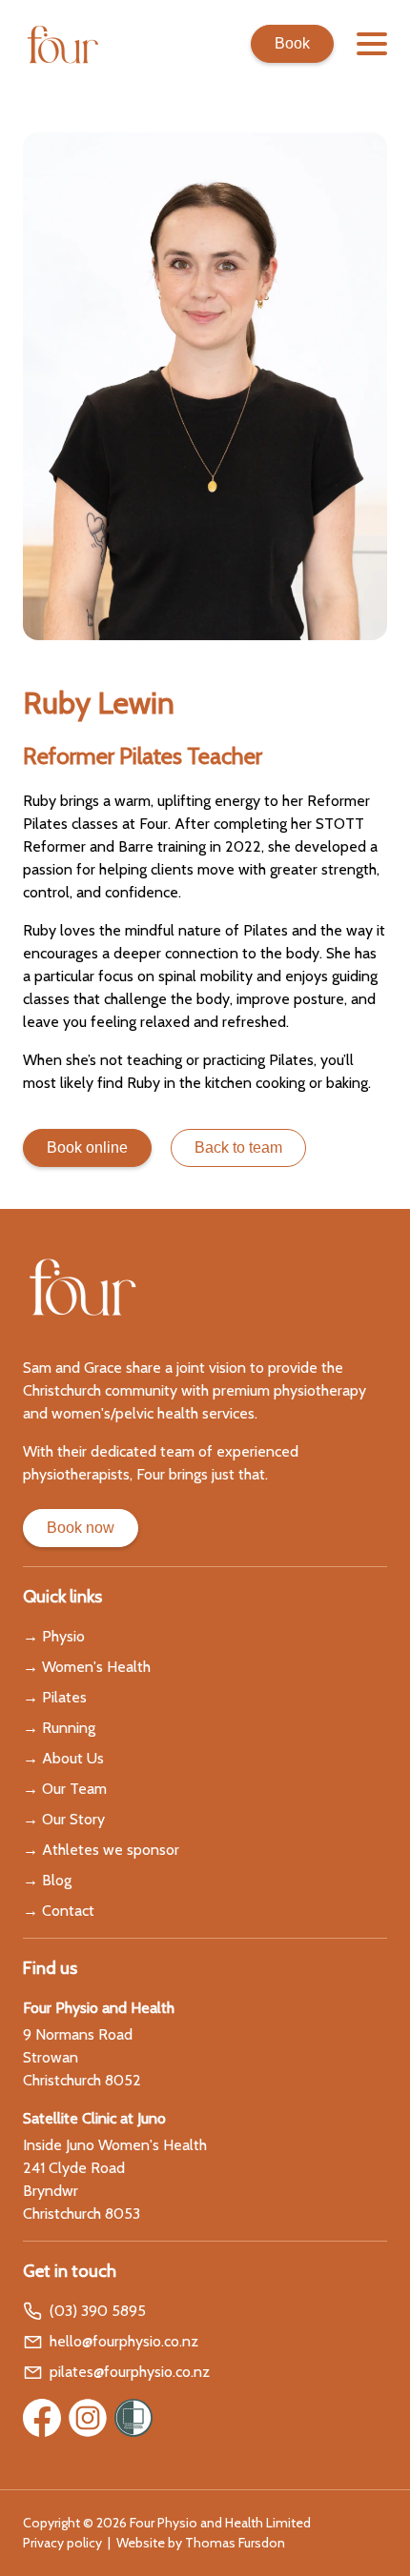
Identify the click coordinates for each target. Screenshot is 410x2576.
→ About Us (63, 1758)
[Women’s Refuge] (133, 2418)
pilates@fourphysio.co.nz (130, 2372)
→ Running (59, 1728)
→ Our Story (64, 1819)
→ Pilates (55, 1697)
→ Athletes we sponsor (101, 1850)
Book (292, 43)
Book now (81, 1528)
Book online (87, 1147)
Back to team (238, 1147)
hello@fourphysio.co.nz (124, 2341)
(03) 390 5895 (98, 2311)
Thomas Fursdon (235, 2543)
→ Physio (54, 1636)
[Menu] (372, 44)
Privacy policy (62, 2543)
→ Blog (47, 1880)
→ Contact (59, 1911)
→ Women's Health (87, 1667)
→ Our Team (65, 1789)
